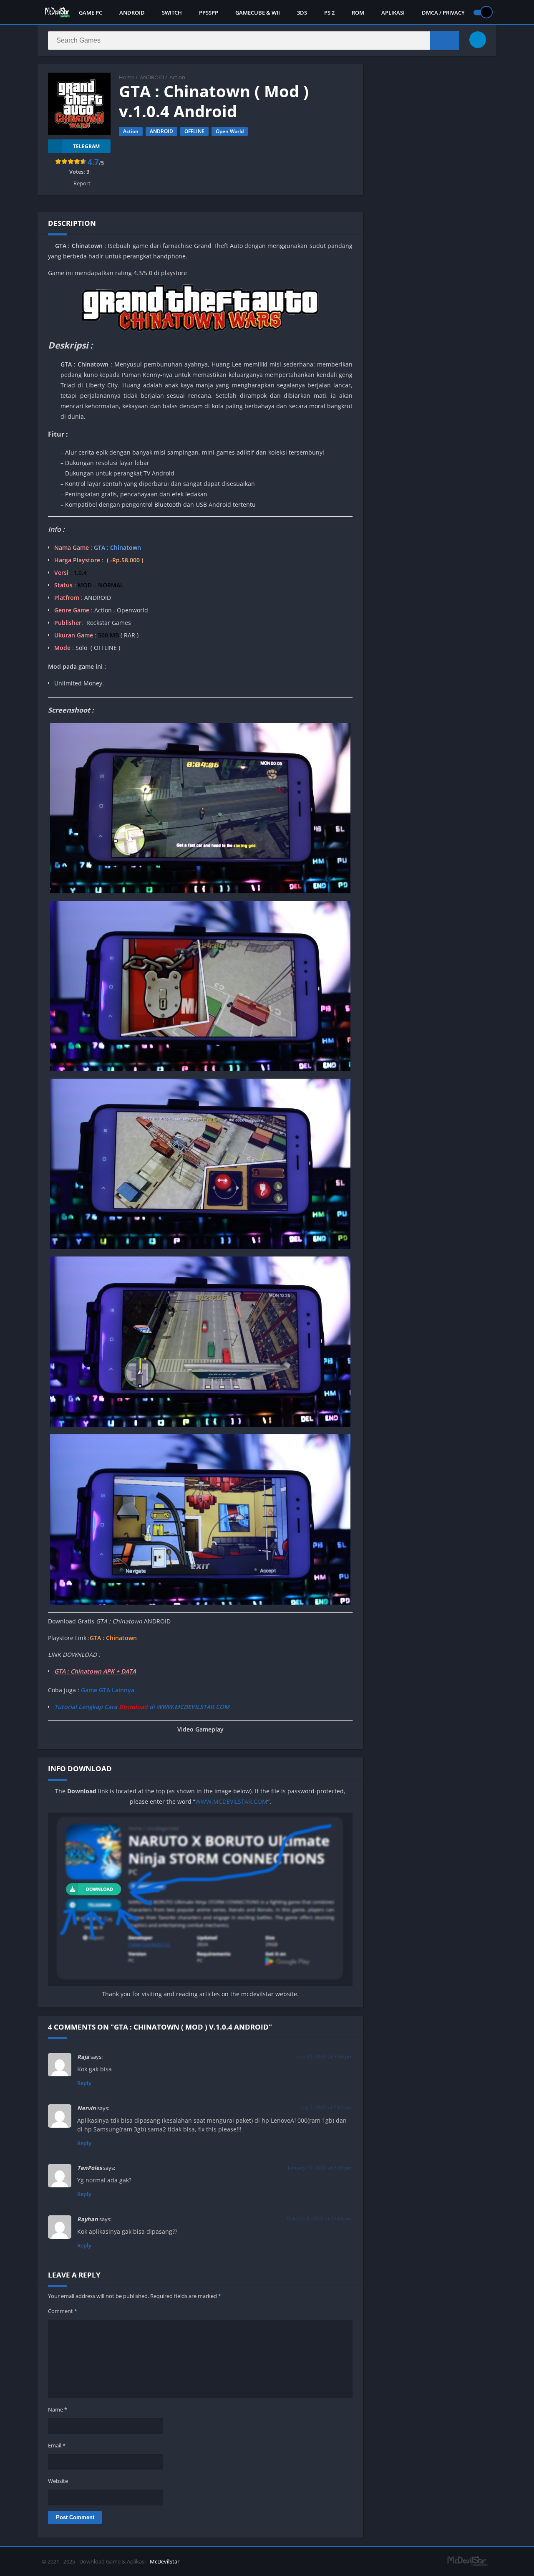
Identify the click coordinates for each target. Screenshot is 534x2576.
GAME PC (91, 13)
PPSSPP (209, 13)
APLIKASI (393, 13)
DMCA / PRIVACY (443, 13)
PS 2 (329, 13)
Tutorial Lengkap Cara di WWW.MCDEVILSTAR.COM (142, 1707)
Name (58, 2409)
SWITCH (172, 13)
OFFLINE (194, 131)
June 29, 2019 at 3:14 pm (324, 2057)
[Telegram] (478, 40)
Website (58, 2481)
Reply (84, 2083)
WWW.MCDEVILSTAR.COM (231, 1801)
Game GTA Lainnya (108, 1690)
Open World (230, 131)
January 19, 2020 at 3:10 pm (320, 2168)
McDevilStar (165, 2561)
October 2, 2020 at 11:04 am (320, 2218)
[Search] (444, 40)
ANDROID (132, 13)
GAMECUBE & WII (258, 13)
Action (177, 77)
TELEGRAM (86, 146)
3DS (302, 13)
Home (127, 77)
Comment (63, 2311)
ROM (358, 13)
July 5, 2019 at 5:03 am (326, 2107)
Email (57, 2445)
